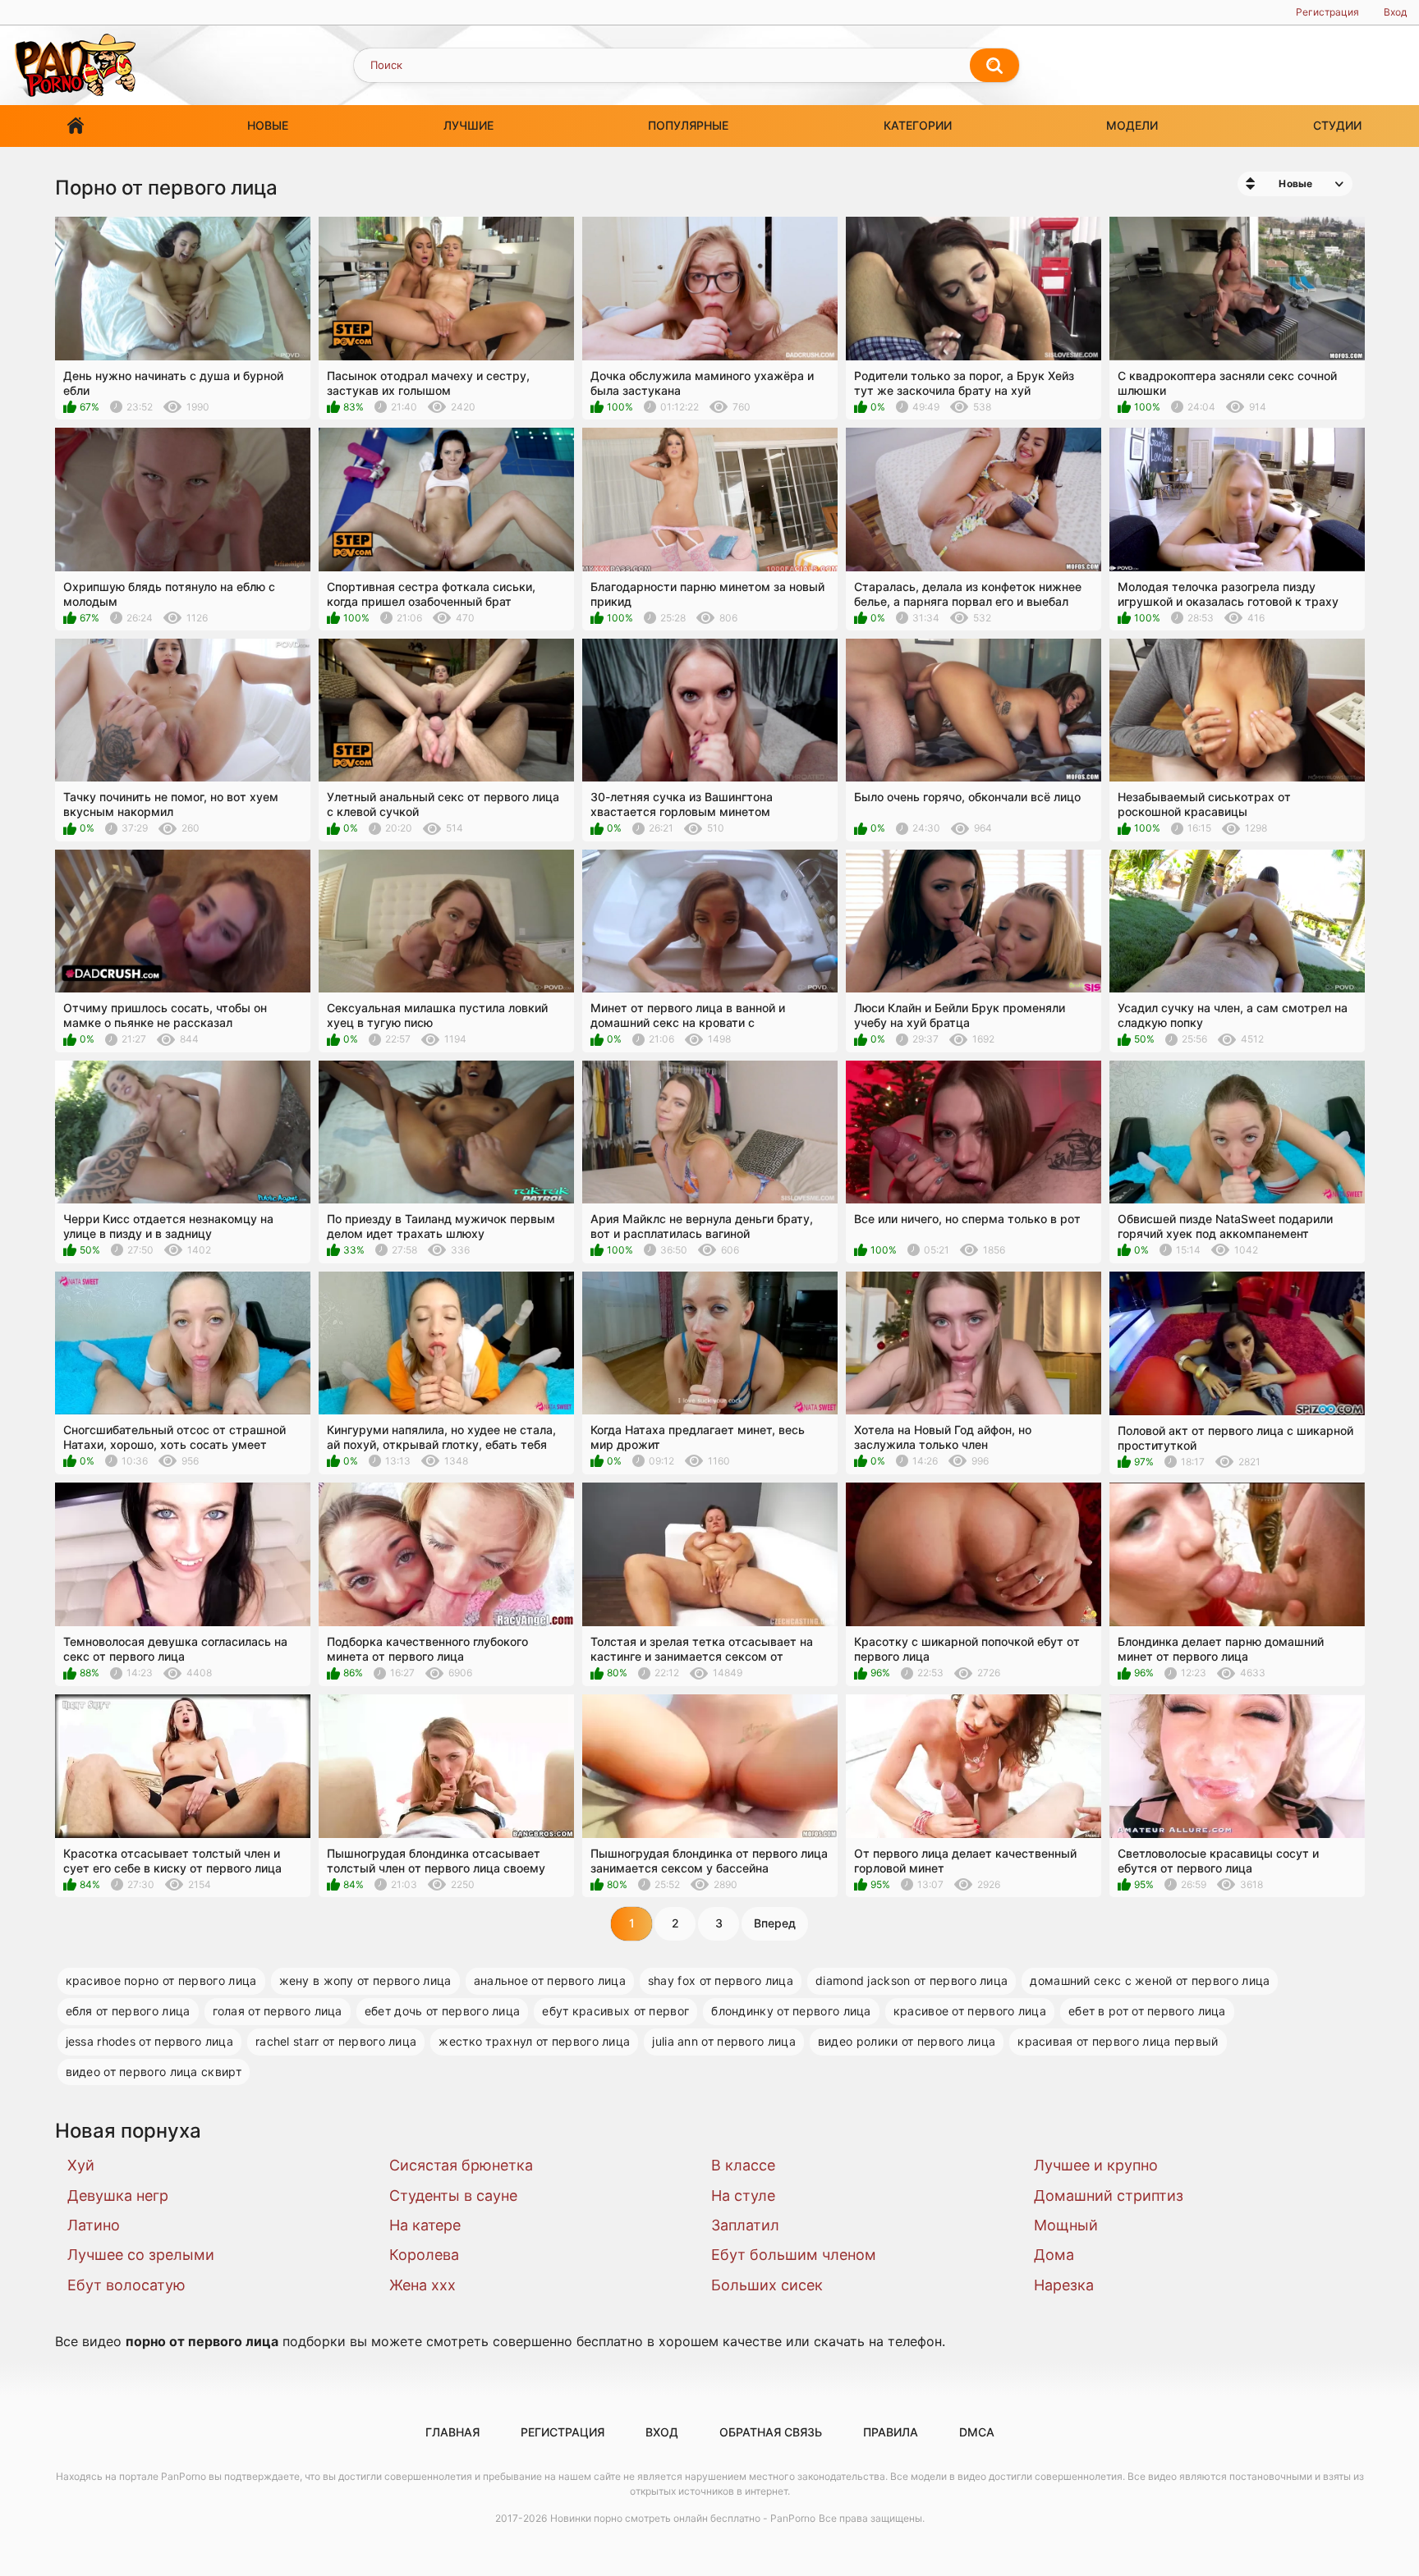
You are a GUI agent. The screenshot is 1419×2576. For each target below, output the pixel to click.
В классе (743, 2165)
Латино (94, 2225)
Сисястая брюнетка (461, 2165)
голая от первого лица (278, 2011)
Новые (268, 125)
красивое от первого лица (970, 2011)
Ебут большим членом (794, 2255)
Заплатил (745, 2225)
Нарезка (1064, 2285)
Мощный (1066, 2225)
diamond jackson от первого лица (912, 1980)
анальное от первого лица (550, 1980)
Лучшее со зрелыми (141, 2255)
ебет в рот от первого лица (1147, 2011)
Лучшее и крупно (1096, 2165)
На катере (425, 2225)
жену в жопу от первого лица (365, 1980)
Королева (424, 2255)
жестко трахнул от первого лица (534, 2041)
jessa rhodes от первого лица (149, 2041)
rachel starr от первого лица (336, 2041)
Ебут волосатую (126, 2285)
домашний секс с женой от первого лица (1150, 1980)
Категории (918, 125)
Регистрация (1327, 12)
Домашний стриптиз (1109, 2196)
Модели (1132, 125)
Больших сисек (767, 2285)
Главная (76, 126)
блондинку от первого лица (791, 2011)
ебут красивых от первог (615, 2011)
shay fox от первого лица (721, 1980)
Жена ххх (422, 2285)
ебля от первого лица (128, 2011)
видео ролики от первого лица (907, 2041)
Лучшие (468, 125)
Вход (1395, 12)
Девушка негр (118, 2196)
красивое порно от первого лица (161, 1980)
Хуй (81, 2165)
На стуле (743, 2196)
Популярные (688, 125)
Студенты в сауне (453, 2196)
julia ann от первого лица (724, 2041)
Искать (994, 66)
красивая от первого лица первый (1118, 2041)
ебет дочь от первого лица (443, 2011)
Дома (1054, 2255)
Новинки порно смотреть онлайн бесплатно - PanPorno (683, 2518)
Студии (1337, 125)
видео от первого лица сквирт (154, 2072)
